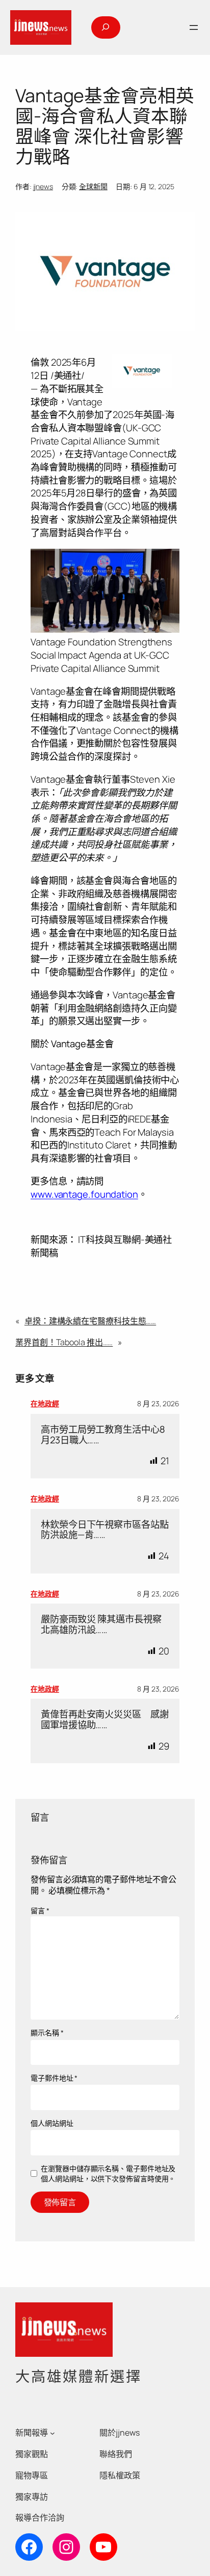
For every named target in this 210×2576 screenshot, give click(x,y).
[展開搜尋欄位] (106, 27)
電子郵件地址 (54, 2078)
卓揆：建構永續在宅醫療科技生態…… (90, 1321)
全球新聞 (93, 186)
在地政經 (45, 1403)
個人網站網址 (52, 2123)
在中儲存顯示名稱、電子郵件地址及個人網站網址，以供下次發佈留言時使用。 (108, 2173)
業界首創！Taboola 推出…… (64, 1342)
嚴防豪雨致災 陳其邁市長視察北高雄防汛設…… (101, 1624)
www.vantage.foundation (84, 1194)
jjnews (43, 186)
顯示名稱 (47, 2033)
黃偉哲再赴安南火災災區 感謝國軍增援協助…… (105, 1719)
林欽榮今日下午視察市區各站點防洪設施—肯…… (105, 1530)
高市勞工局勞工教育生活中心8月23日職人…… (103, 1434)
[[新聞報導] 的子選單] (52, 2433)
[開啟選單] (194, 27)
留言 (40, 1911)
